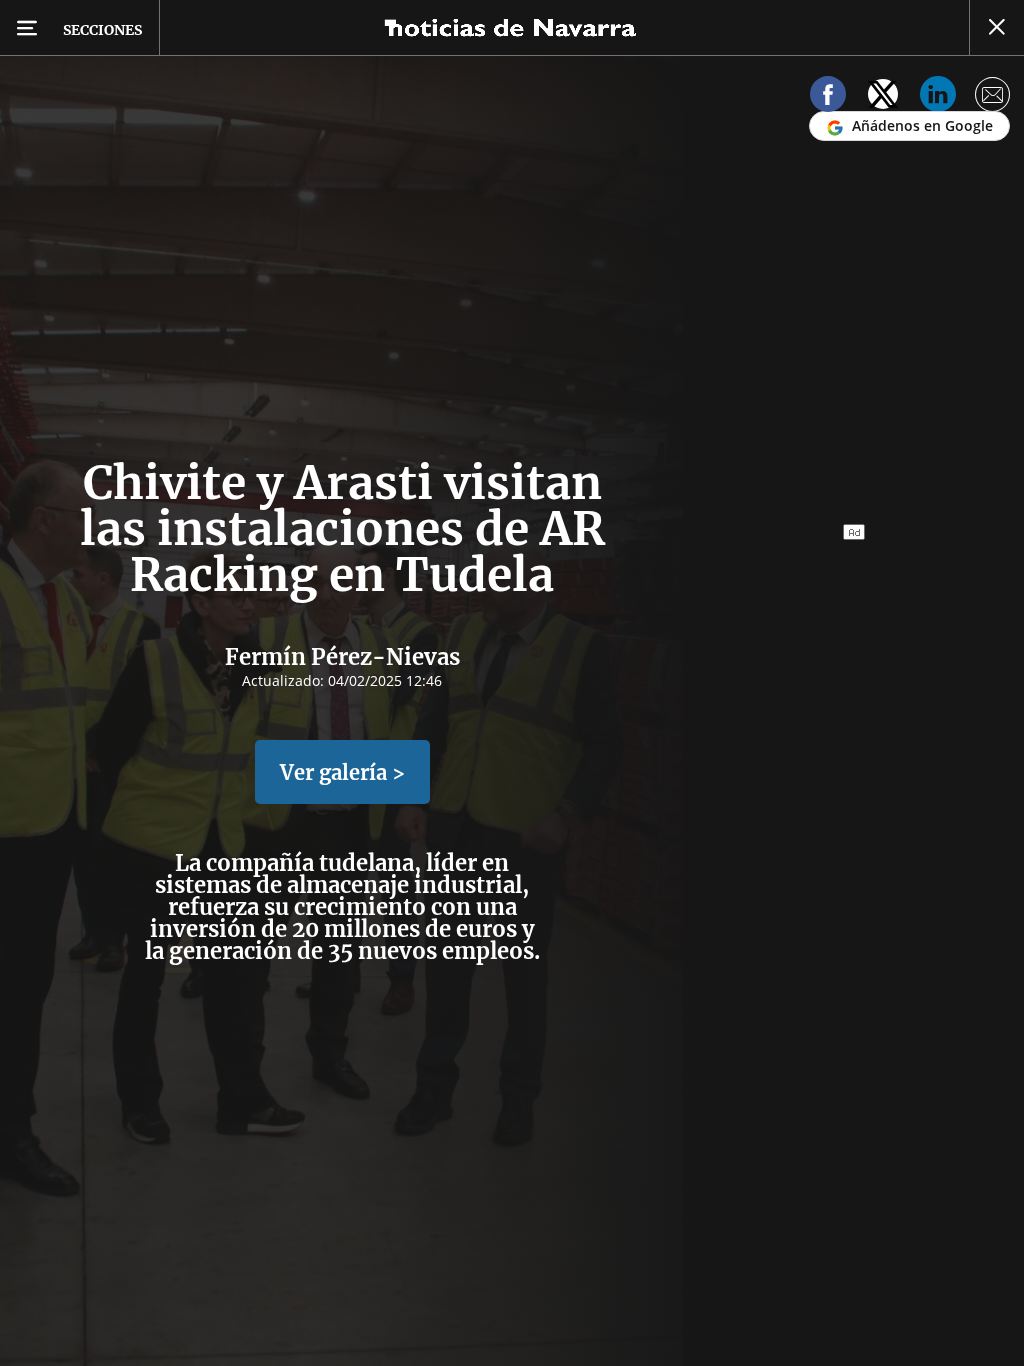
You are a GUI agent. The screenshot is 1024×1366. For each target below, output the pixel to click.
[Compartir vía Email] (993, 97)
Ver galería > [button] (342, 772)
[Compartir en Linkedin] (938, 97)
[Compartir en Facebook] (828, 97)
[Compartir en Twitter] (883, 97)
